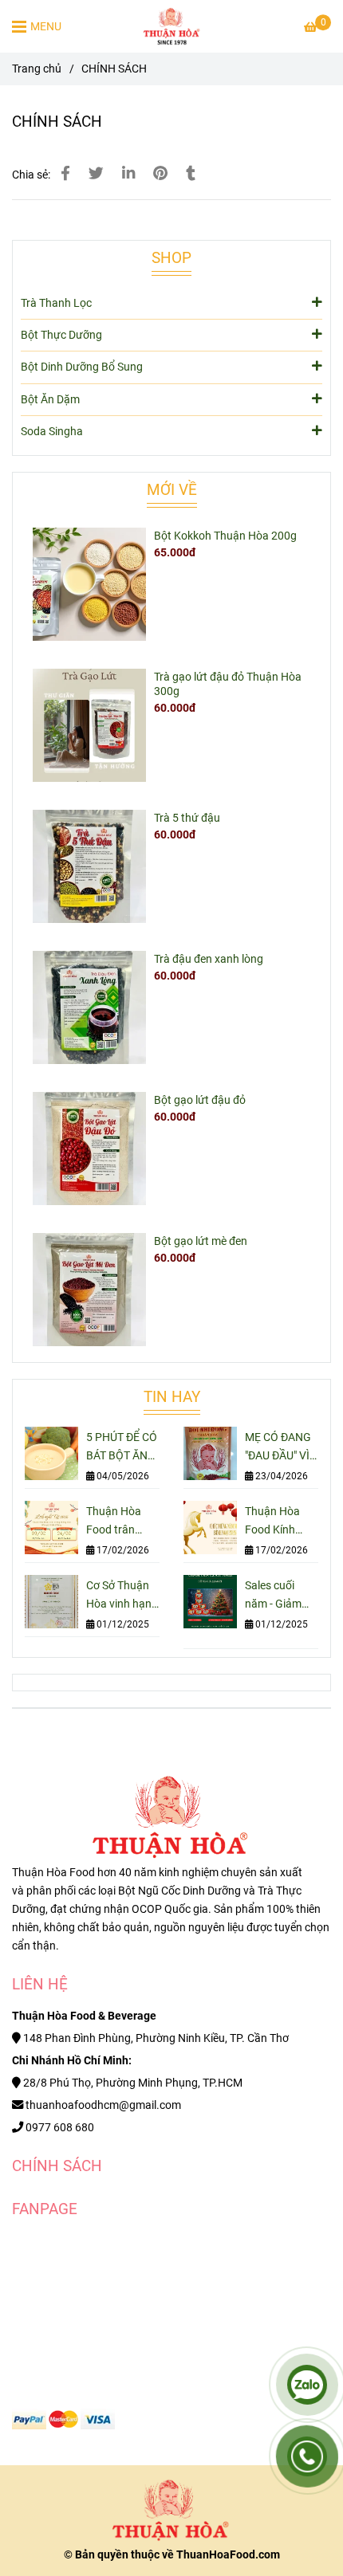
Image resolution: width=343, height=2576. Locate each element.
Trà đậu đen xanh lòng (209, 959)
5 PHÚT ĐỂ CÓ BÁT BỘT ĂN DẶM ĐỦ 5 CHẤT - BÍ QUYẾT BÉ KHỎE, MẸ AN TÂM (122, 1448)
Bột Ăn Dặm (50, 400)
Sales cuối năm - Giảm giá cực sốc (273, 1596)
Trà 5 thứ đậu (187, 818)
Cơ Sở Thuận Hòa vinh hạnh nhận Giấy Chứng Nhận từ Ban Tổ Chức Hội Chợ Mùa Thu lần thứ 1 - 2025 (122, 1596)
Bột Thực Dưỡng (61, 335)
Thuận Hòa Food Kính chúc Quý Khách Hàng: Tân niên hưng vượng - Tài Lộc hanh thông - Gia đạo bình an (280, 1522)
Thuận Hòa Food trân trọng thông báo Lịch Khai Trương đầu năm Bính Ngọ (121, 1522)
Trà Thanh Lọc (56, 303)
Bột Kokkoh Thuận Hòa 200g (225, 536)
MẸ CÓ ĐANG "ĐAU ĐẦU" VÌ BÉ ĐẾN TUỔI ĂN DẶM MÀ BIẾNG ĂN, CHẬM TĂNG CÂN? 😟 (278, 1448)
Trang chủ (37, 69)
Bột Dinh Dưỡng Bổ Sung (82, 367)
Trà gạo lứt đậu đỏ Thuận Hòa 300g (228, 684)
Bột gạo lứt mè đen (201, 1241)
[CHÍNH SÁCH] (172, 26)
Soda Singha (52, 432)
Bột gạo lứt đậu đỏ (200, 1100)
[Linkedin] (128, 174)
